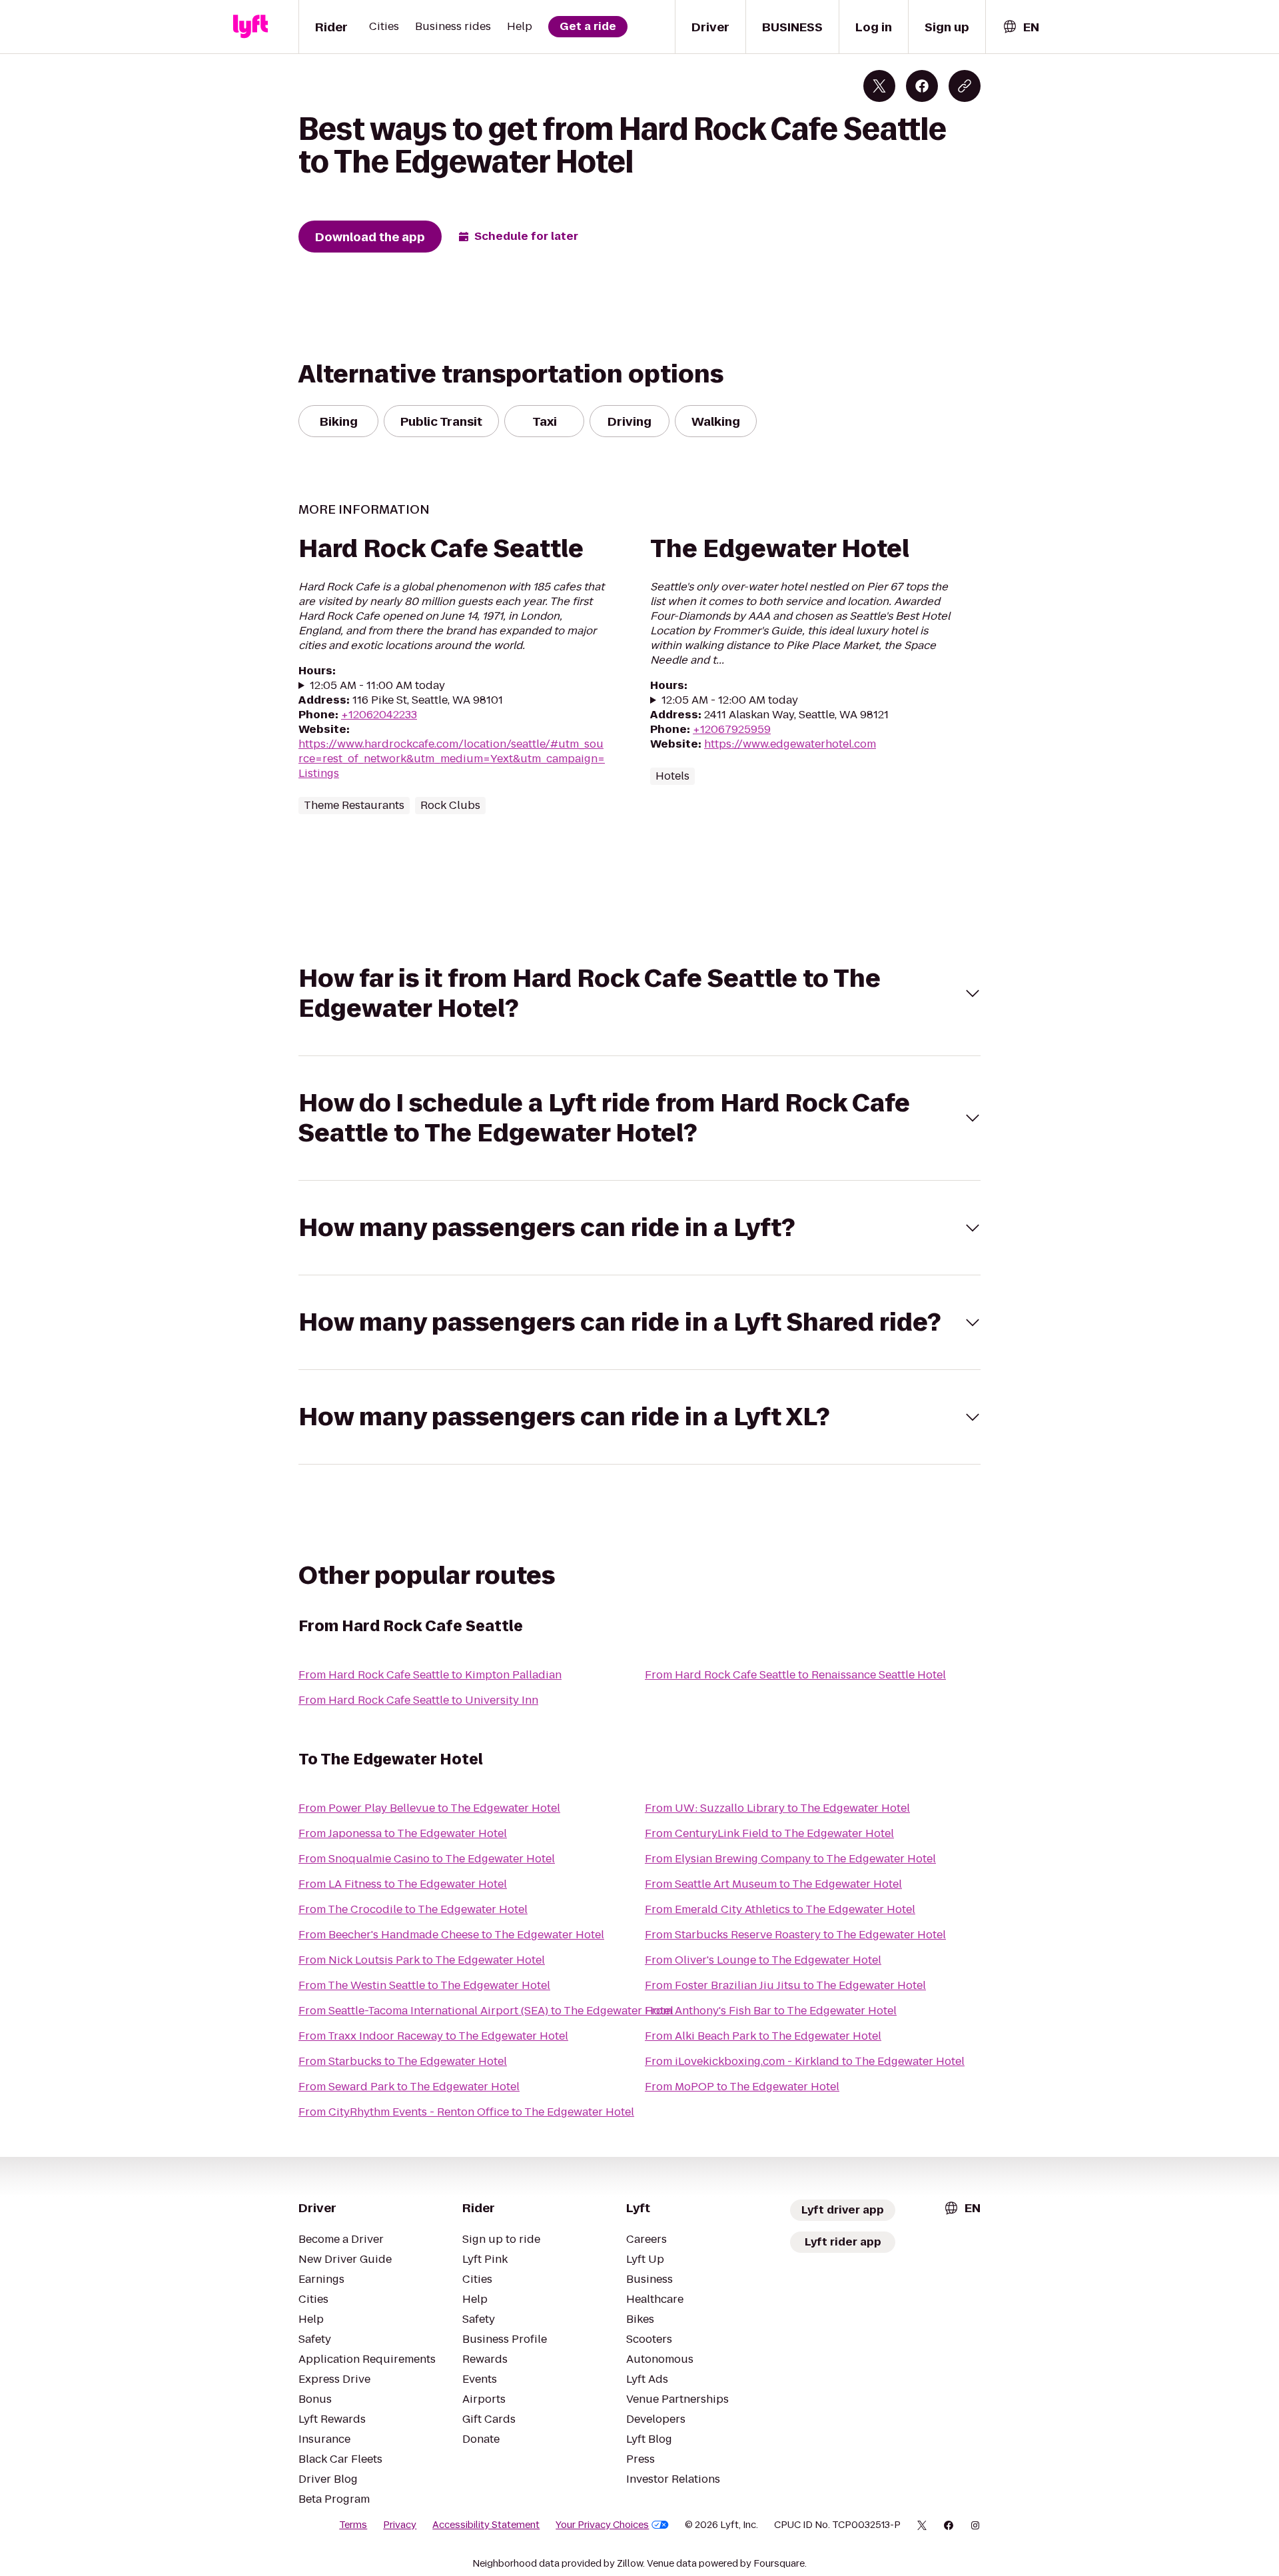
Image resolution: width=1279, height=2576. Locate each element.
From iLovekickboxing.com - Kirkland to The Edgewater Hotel (805, 2061)
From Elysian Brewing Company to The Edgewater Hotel (790, 1859)
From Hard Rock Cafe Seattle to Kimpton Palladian (430, 1675)
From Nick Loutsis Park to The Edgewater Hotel (422, 1960)
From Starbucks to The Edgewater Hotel (403, 2061)
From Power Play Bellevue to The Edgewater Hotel (429, 1808)
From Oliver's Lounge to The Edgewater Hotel (763, 1960)
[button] (639, 993)
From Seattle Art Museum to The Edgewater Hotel (773, 1884)
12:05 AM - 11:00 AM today (377, 686)
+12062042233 (379, 715)
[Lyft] (250, 27)
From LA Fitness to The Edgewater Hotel (403, 1884)
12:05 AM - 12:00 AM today (730, 700)
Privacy (400, 2525)
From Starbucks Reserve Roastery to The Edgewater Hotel (795, 1935)
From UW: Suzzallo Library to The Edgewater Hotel (777, 1808)
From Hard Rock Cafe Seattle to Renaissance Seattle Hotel (795, 1675)
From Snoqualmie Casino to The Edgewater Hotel (427, 1859)
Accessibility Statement (486, 2525)
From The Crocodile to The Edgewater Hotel (413, 1909)
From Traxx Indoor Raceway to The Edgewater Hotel (433, 2036)
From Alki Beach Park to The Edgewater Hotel (763, 2036)
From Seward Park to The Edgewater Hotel (409, 2087)
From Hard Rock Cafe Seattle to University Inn (418, 1700)
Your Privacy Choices (602, 2525)
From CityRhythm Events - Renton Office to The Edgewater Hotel (466, 2112)
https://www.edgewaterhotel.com (790, 744)
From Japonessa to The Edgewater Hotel (403, 1833)
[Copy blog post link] (965, 86)
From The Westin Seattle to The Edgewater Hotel (424, 1985)
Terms (353, 2525)
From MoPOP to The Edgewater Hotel (742, 2087)
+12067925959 (732, 729)
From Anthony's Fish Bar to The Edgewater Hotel (771, 2011)
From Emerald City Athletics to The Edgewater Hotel (780, 1909)
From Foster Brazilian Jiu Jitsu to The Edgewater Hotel (785, 1985)
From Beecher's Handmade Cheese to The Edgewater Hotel (451, 1935)
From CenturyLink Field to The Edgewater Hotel (769, 1833)
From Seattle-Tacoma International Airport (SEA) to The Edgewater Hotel (486, 2011)
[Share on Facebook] (922, 86)
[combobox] (1021, 27)
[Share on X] (879, 86)
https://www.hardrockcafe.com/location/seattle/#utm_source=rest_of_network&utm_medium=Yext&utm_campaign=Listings (452, 759)
